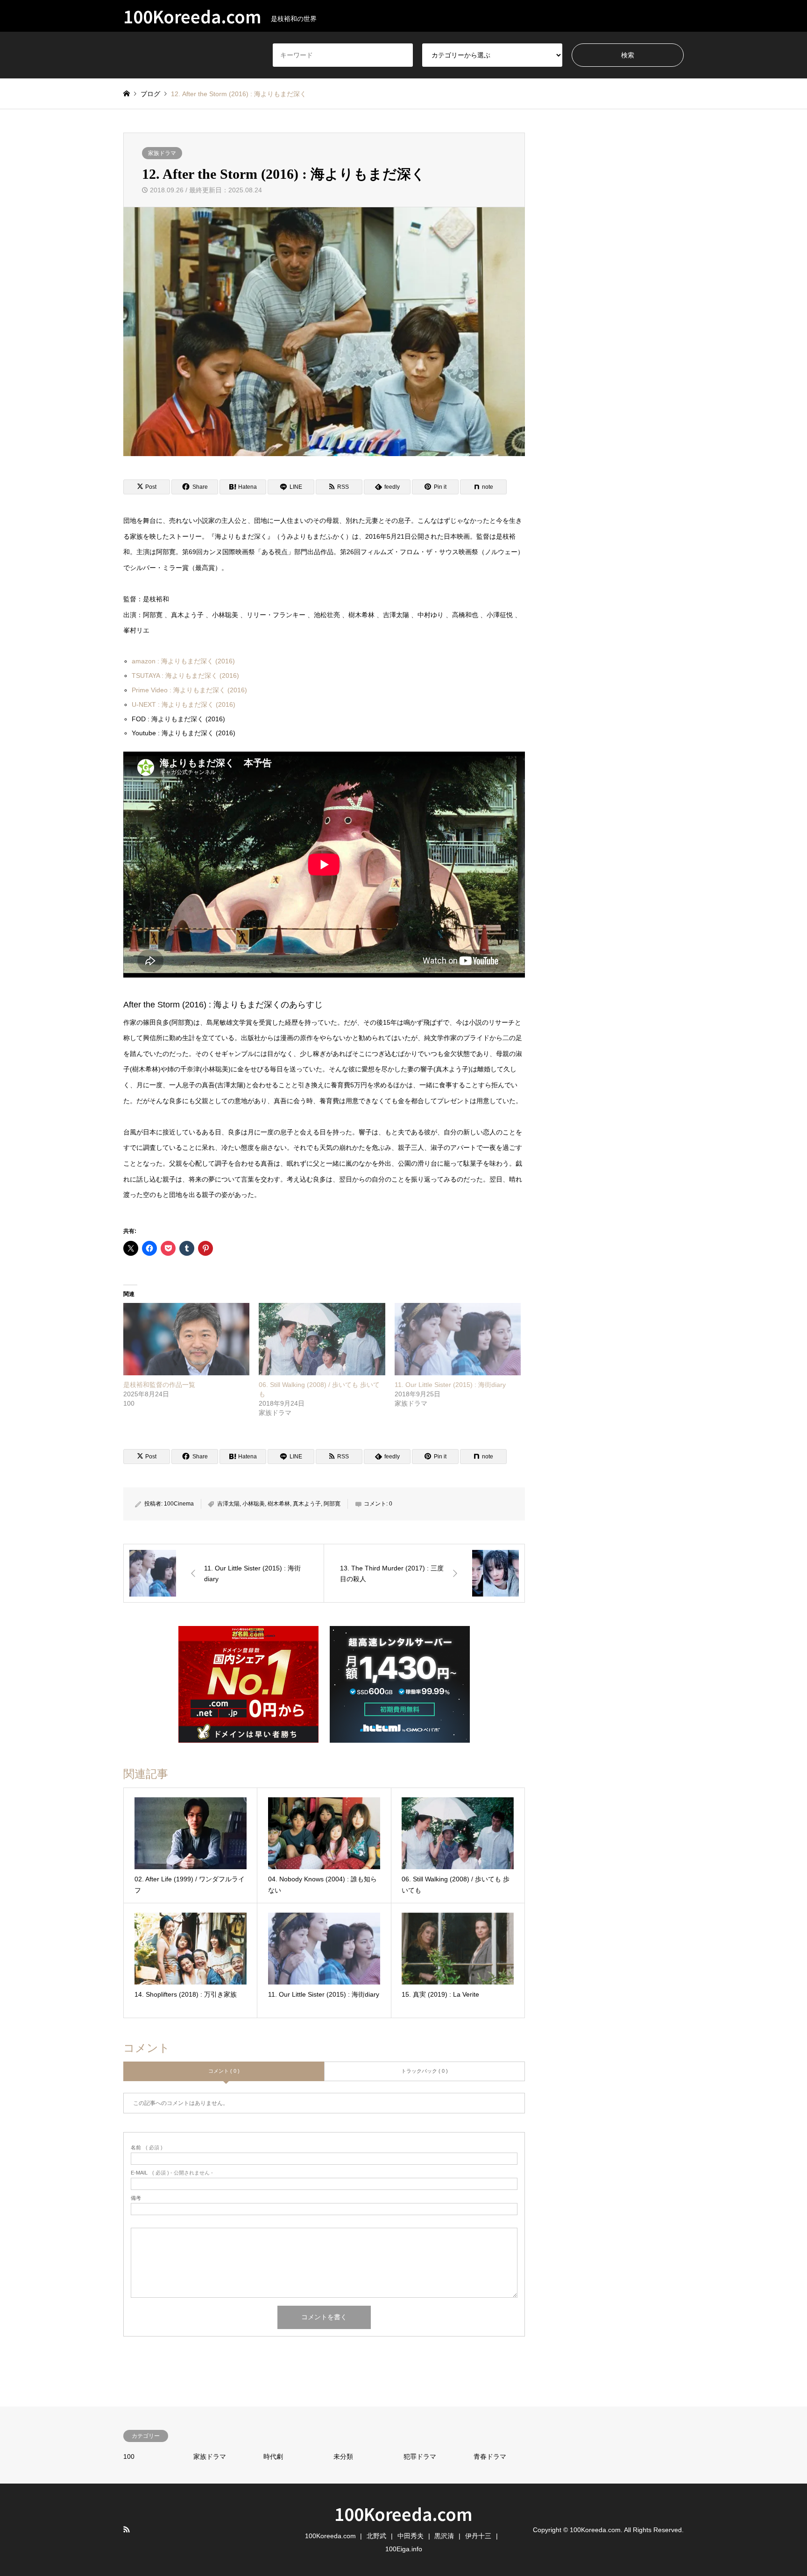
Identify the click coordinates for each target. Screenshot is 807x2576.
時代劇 (273, 2456)
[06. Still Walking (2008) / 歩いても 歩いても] (322, 1339)
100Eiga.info (404, 2549)
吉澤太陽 (228, 1504)
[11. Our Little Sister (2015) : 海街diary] (458, 1339)
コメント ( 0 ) (224, 2071)
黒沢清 (444, 2536)
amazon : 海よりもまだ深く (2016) (183, 661)
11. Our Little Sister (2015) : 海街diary (450, 1385)
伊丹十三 (478, 2536)
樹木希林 (279, 1504)
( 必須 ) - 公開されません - (172, 2173)
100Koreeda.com (403, 2513)
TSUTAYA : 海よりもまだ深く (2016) (185, 676)
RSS (127, 2529)
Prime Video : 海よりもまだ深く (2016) (189, 690)
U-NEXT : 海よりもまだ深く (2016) (184, 704)
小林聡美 (254, 1504)
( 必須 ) (147, 2148)
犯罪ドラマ (420, 2456)
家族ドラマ (162, 153)
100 (129, 2456)
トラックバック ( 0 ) (425, 2071)
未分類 (343, 2456)
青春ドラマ (490, 2456)
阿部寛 (332, 1504)
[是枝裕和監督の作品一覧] (186, 1339)
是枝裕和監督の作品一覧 (159, 1385)
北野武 (376, 2536)
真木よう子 (307, 1504)
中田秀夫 (411, 2536)
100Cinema (179, 1504)
